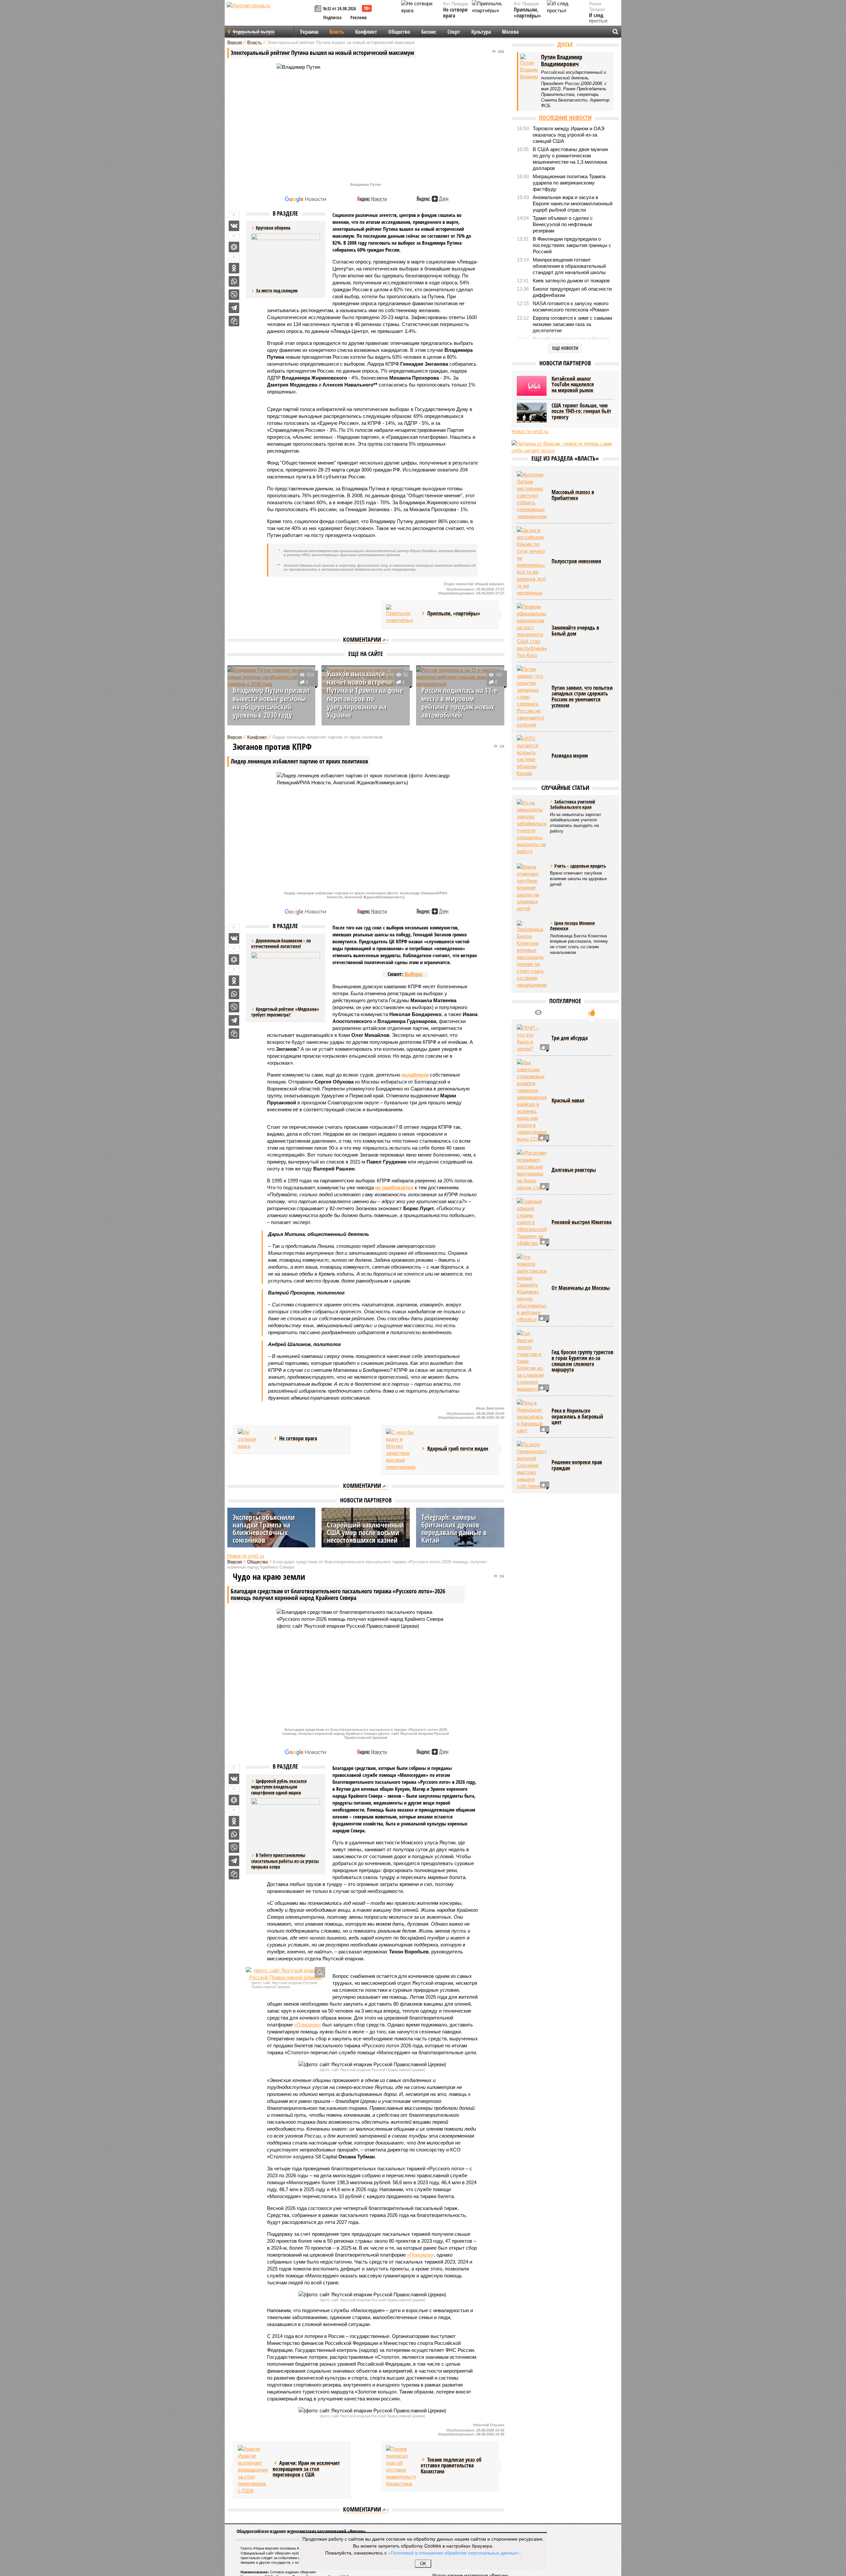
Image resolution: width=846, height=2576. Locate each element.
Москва (510, 32)
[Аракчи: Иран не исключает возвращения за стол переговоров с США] (253, 2470)
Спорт (454, 32)
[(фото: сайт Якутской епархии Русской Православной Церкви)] (286, 1974)
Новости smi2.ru (246, 1556)
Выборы (413, 974)
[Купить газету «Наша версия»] (319, 9)
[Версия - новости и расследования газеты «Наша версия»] (270, 16)
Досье (565, 44)
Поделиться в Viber (234, 295)
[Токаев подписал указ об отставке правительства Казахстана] (401, 2466)
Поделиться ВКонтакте (234, 226)
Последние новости (565, 118)
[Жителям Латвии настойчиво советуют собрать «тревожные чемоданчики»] (532, 495)
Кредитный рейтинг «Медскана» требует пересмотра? (285, 1012)
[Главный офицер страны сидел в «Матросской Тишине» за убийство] (532, 1222)
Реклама (359, 17)
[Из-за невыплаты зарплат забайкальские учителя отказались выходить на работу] (532, 827)
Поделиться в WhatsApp (234, 281)
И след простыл (598, 18)
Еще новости (565, 348)
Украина (309, 32)
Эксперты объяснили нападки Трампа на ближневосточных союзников (264, 1528)
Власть (337, 32)
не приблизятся (394, 1187)
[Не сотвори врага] (253, 1439)
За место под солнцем (277, 290)
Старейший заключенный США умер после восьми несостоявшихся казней (365, 1532)
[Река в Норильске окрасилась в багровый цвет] (532, 1417)
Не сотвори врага (455, 13)
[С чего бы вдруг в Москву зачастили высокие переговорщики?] (401, 1450)
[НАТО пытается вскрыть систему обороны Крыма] (532, 756)
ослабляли (415, 1075)
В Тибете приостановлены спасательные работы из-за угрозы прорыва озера (285, 1861)
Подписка (332, 17)
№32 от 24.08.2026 (340, 8)
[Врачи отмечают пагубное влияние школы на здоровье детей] (532, 888)
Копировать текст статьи (234, 321)
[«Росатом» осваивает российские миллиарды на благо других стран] (532, 1170)
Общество (399, 32)
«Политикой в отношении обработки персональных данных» (454, 2553)
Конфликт (366, 32)
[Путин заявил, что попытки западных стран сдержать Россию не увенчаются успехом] (532, 697)
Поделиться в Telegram (234, 308)
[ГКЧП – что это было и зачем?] (532, 1038)
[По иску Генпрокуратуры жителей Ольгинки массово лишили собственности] (532, 1465)
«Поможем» (308, 2025)
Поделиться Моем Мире (234, 247)
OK (423, 2564)
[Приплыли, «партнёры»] (401, 614)
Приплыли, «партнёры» (527, 13)
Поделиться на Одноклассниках (234, 268)
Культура (481, 32)
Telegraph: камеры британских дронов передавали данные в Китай (454, 1528)
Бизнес (429, 32)
